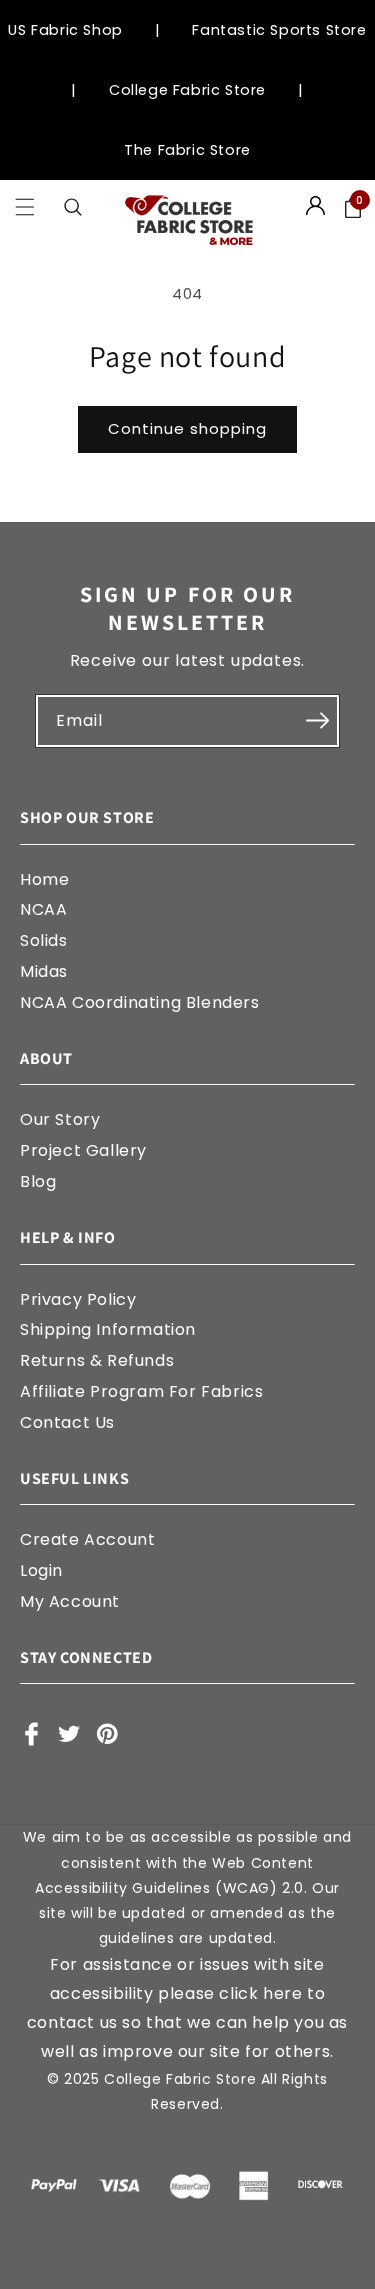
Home (44, 879)
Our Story (60, 1119)
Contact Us (67, 1422)
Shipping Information (108, 1329)
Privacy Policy (78, 1299)
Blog (38, 1181)
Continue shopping (187, 428)
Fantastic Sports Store (279, 30)
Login (41, 1570)
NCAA (43, 909)
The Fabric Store (187, 150)
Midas (44, 971)
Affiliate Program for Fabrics (141, 1391)
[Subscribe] (317, 721)
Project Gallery (83, 1150)
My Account (70, 1601)
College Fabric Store (187, 90)
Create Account (87, 1539)
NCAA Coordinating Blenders (140, 1002)
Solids (44, 940)
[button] (25, 207)
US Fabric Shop (65, 30)
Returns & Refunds (97, 1360)
